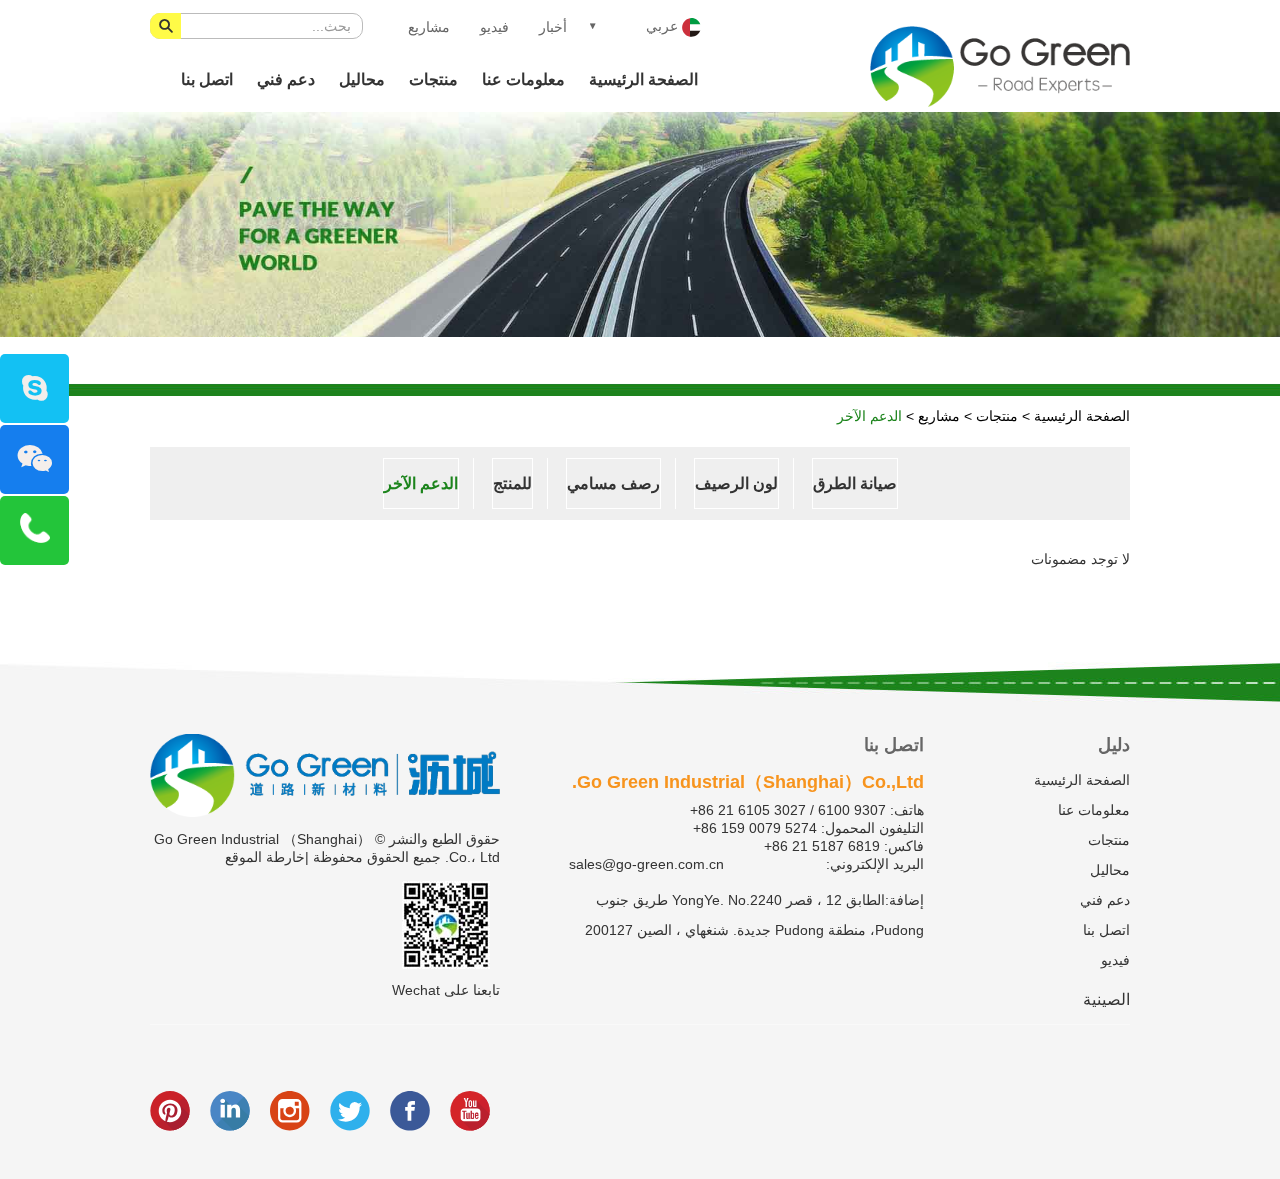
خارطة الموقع (265, 857)
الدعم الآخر (869, 416)
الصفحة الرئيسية (643, 79)
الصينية (1106, 999)
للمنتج (512, 483)
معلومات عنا (523, 79)
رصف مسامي (613, 483)
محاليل (362, 79)
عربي (664, 26)
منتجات (433, 79)
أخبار (553, 27)
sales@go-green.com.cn (646, 864)
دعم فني (286, 79)
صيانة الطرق (855, 483)
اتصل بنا (207, 79)
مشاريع (429, 27)
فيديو (494, 27)
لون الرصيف (736, 483)
